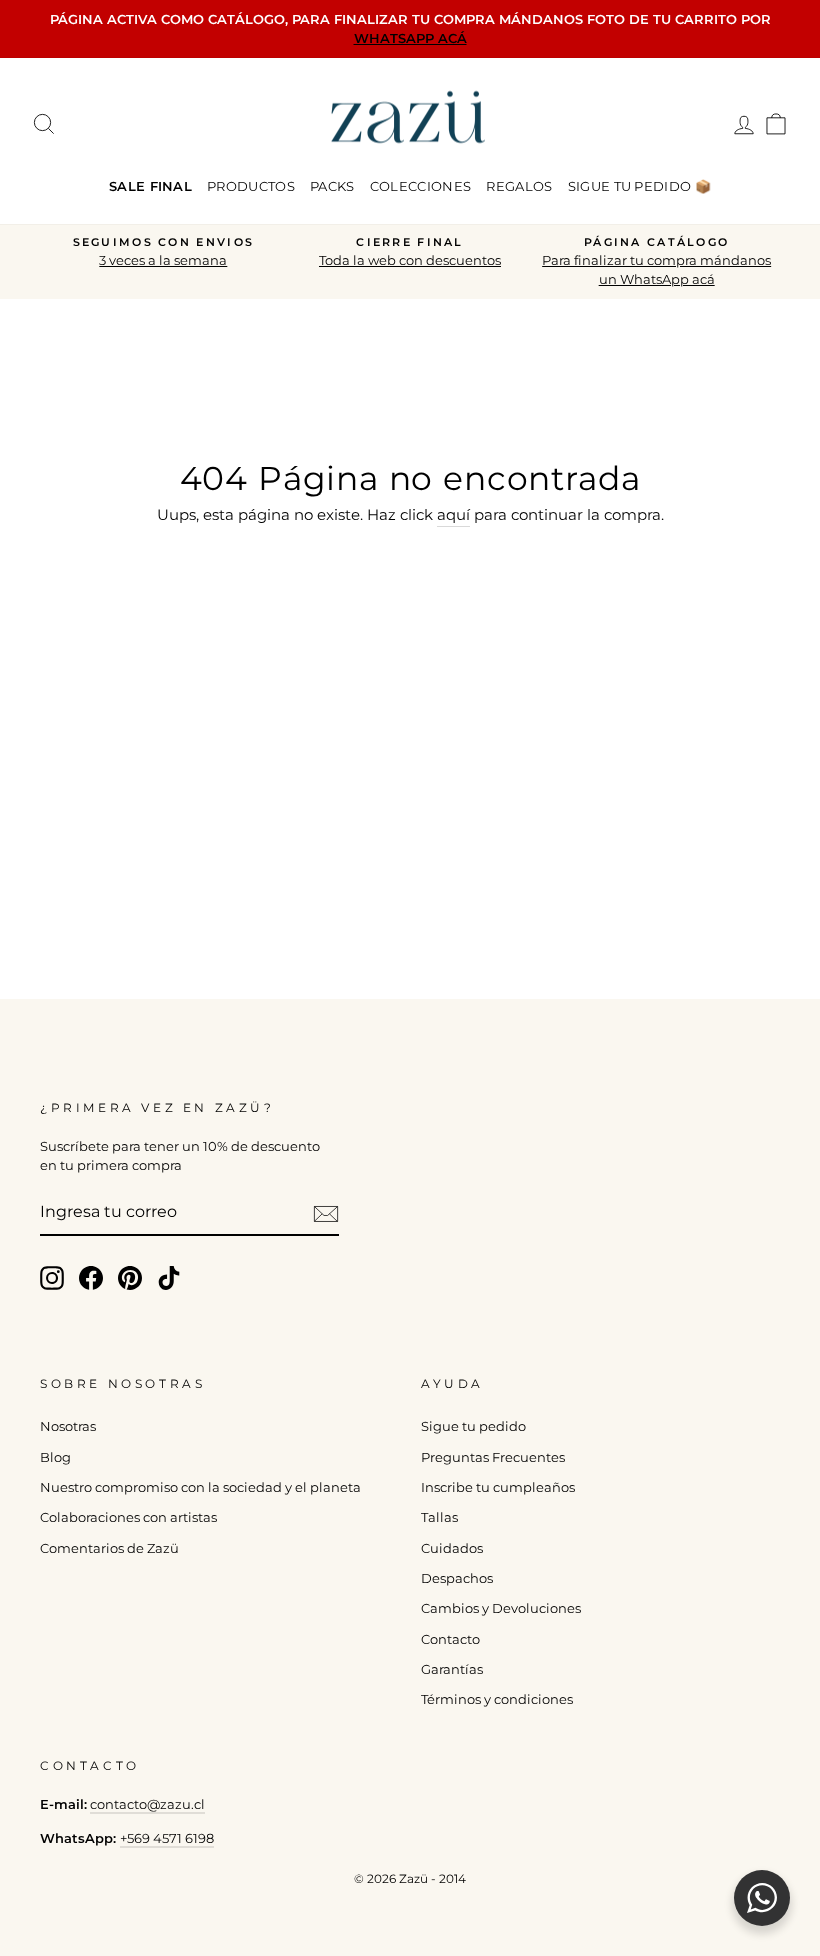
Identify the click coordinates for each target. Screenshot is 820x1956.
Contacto (450, 1639)
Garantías (452, 1669)
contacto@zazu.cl (147, 1804)
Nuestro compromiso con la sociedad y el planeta (200, 1487)
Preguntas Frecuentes (493, 1457)
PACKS (332, 186)
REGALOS (519, 186)
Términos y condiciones (497, 1699)
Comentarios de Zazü (109, 1548)
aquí (453, 514)
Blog (55, 1457)
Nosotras (68, 1426)
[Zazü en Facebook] (91, 1278)
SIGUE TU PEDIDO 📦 (640, 186)
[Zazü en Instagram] (52, 1278)
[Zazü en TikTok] (169, 1278)
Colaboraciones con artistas (128, 1517)
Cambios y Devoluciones (501, 1608)
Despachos (457, 1578)
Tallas (439, 1517)
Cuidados (452, 1548)
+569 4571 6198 (167, 1838)
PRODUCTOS (251, 186)
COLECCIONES (421, 186)
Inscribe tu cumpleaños (498, 1487)
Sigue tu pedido (473, 1426)
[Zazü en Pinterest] (130, 1278)
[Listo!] (326, 1213)
